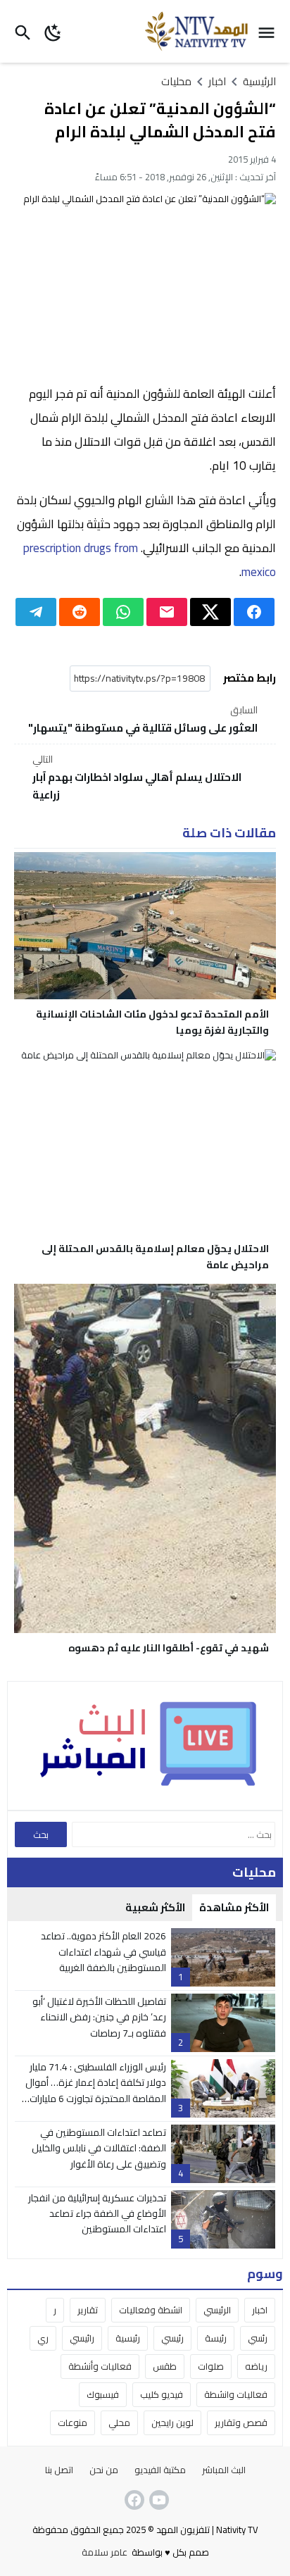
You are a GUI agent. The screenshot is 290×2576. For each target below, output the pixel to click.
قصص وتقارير (241, 2422)
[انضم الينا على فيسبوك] (133, 2500)
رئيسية (128, 2338)
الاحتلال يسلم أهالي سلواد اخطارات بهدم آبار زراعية (137, 778)
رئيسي (172, 2338)
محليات (176, 81)
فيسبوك (103, 2394)
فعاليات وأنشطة (100, 2366)
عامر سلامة (105, 2552)
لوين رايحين (172, 2422)
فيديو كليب (162, 2394)
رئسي (258, 2338)
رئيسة (216, 2338)
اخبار (260, 2310)
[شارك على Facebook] (254, 612)
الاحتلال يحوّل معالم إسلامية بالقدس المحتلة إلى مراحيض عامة (155, 1257)
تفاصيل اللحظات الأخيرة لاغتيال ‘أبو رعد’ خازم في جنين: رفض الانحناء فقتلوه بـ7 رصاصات (99, 2017)
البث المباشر (224, 2470)
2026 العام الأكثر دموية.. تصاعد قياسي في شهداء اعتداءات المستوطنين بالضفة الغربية (103, 1952)
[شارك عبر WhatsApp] (123, 612)
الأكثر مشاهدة (234, 1907)
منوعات (72, 2422)
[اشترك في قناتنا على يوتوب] (158, 2500)
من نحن (104, 2470)
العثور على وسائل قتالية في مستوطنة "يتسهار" (143, 720)
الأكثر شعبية (155, 1907)
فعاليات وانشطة (236, 2394)
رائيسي (82, 2338)
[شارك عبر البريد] (167, 612)
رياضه (256, 2366)
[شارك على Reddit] (80, 612)
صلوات (211, 2366)
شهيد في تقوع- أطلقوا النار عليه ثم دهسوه (169, 1648)
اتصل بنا (59, 2470)
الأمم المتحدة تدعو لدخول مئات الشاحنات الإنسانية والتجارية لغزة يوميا (152, 1022)
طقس (165, 2366)
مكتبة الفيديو (160, 2470)
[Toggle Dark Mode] (53, 31)
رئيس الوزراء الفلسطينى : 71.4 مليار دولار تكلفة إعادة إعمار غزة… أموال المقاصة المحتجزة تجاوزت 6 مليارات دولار (96, 2090)
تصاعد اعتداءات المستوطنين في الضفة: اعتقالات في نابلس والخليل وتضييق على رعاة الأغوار (99, 2148)
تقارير (88, 2310)
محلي (119, 2422)
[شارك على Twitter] (210, 612)
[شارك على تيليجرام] (36, 612)
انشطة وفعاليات (151, 2310)
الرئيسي (217, 2310)
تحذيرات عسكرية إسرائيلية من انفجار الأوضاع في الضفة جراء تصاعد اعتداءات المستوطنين (97, 2214)
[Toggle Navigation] (270, 31)
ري (43, 2338)
